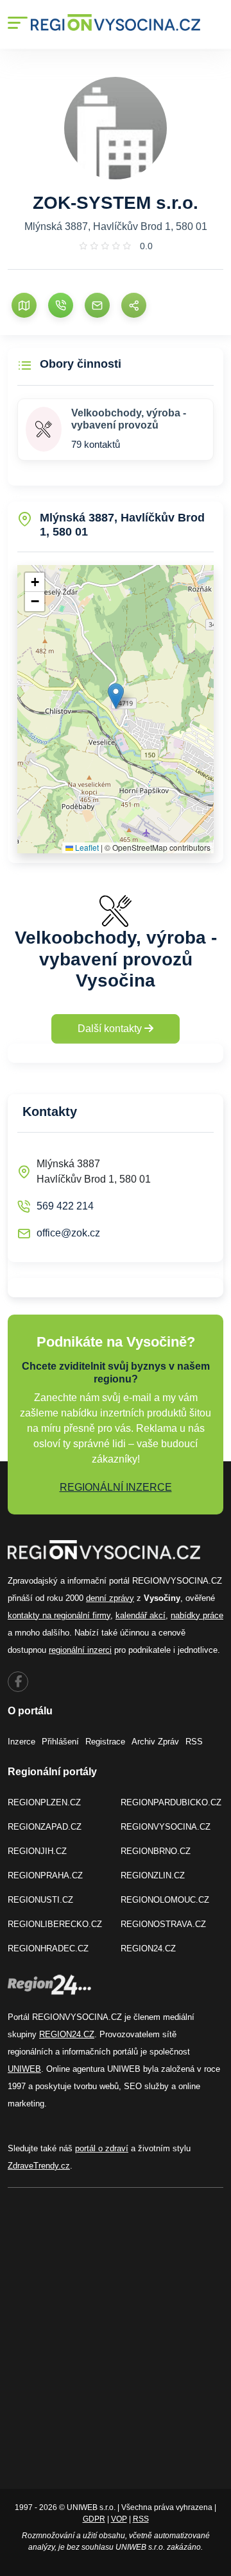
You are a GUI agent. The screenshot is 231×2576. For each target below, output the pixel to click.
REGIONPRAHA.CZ (45, 1875)
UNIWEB (24, 2069)
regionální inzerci (80, 1650)
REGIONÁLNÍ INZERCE (116, 1487)
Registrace (105, 1742)
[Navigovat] (24, 305)
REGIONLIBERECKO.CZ (55, 1924)
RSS (194, 1742)
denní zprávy (110, 1598)
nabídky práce (197, 1615)
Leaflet (86, 847)
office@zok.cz (68, 1233)
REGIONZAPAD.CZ (45, 1827)
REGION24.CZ (148, 1948)
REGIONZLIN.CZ (153, 1875)
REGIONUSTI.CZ (40, 1900)
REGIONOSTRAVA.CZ (163, 1924)
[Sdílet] (134, 305)
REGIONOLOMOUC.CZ (165, 1900)
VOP (119, 2519)
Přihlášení (60, 1742)
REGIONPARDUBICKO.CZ (171, 1802)
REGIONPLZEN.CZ (44, 1802)
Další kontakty (111, 1029)
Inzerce (21, 1742)
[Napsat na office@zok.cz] (97, 305)
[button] (116, 696)
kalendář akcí (141, 1615)
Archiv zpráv (155, 1742)
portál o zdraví (102, 2148)
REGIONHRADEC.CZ (48, 1948)
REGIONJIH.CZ (37, 1851)
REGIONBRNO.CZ (156, 1851)
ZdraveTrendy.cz (39, 2166)
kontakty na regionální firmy (59, 1615)
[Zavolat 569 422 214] (61, 305)
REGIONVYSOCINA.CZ (166, 1827)
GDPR (94, 2519)
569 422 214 (65, 1206)
